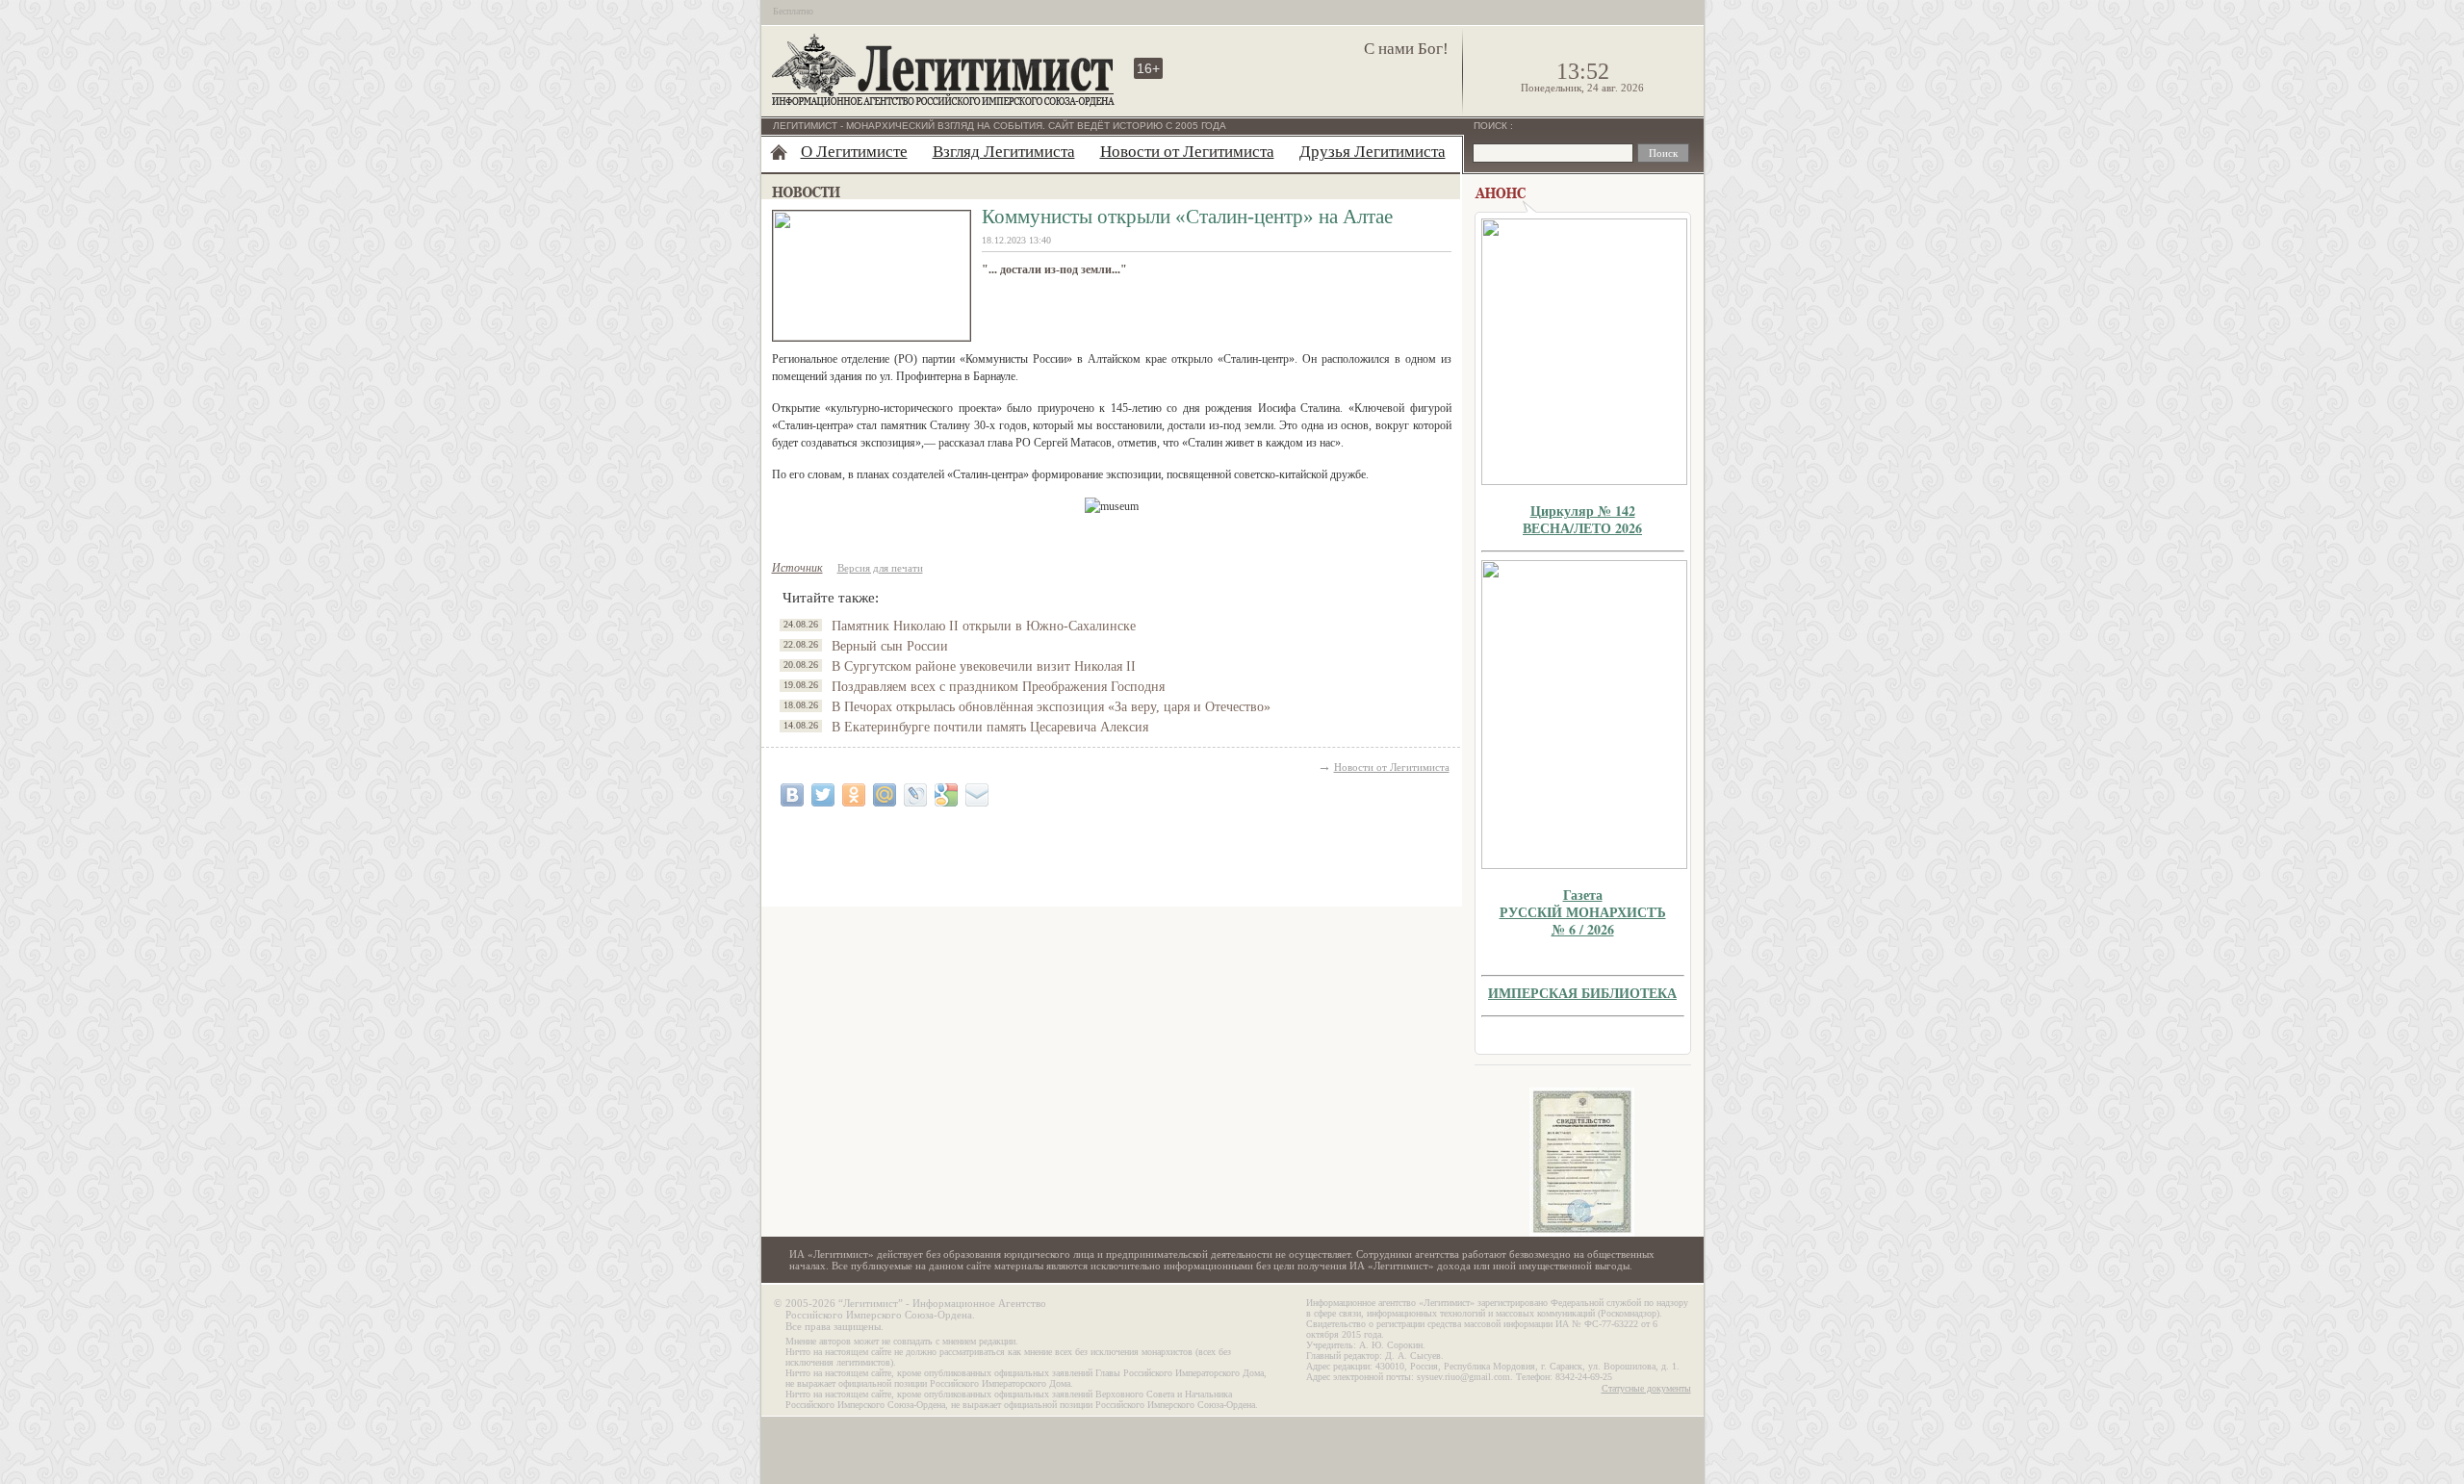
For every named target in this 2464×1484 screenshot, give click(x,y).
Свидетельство (1582, 1162)
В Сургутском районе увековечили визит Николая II (984, 666)
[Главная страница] (779, 152)
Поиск (1492, 126)
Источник (797, 568)
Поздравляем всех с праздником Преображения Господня (998, 687)
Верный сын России (890, 646)
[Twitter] (823, 795)
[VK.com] (792, 795)
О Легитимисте (854, 152)
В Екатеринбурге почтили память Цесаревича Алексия (990, 727)
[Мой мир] (885, 795)
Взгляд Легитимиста (1004, 152)
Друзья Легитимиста (1373, 152)
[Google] (946, 795)
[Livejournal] (915, 795)
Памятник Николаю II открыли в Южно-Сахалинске (984, 626)
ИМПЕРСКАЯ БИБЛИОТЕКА (1582, 993)
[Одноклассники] (854, 795)
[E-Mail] (977, 795)
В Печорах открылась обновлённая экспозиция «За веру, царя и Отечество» (1051, 707)
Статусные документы (1646, 1388)
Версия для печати (880, 568)
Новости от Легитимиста (1187, 152)
